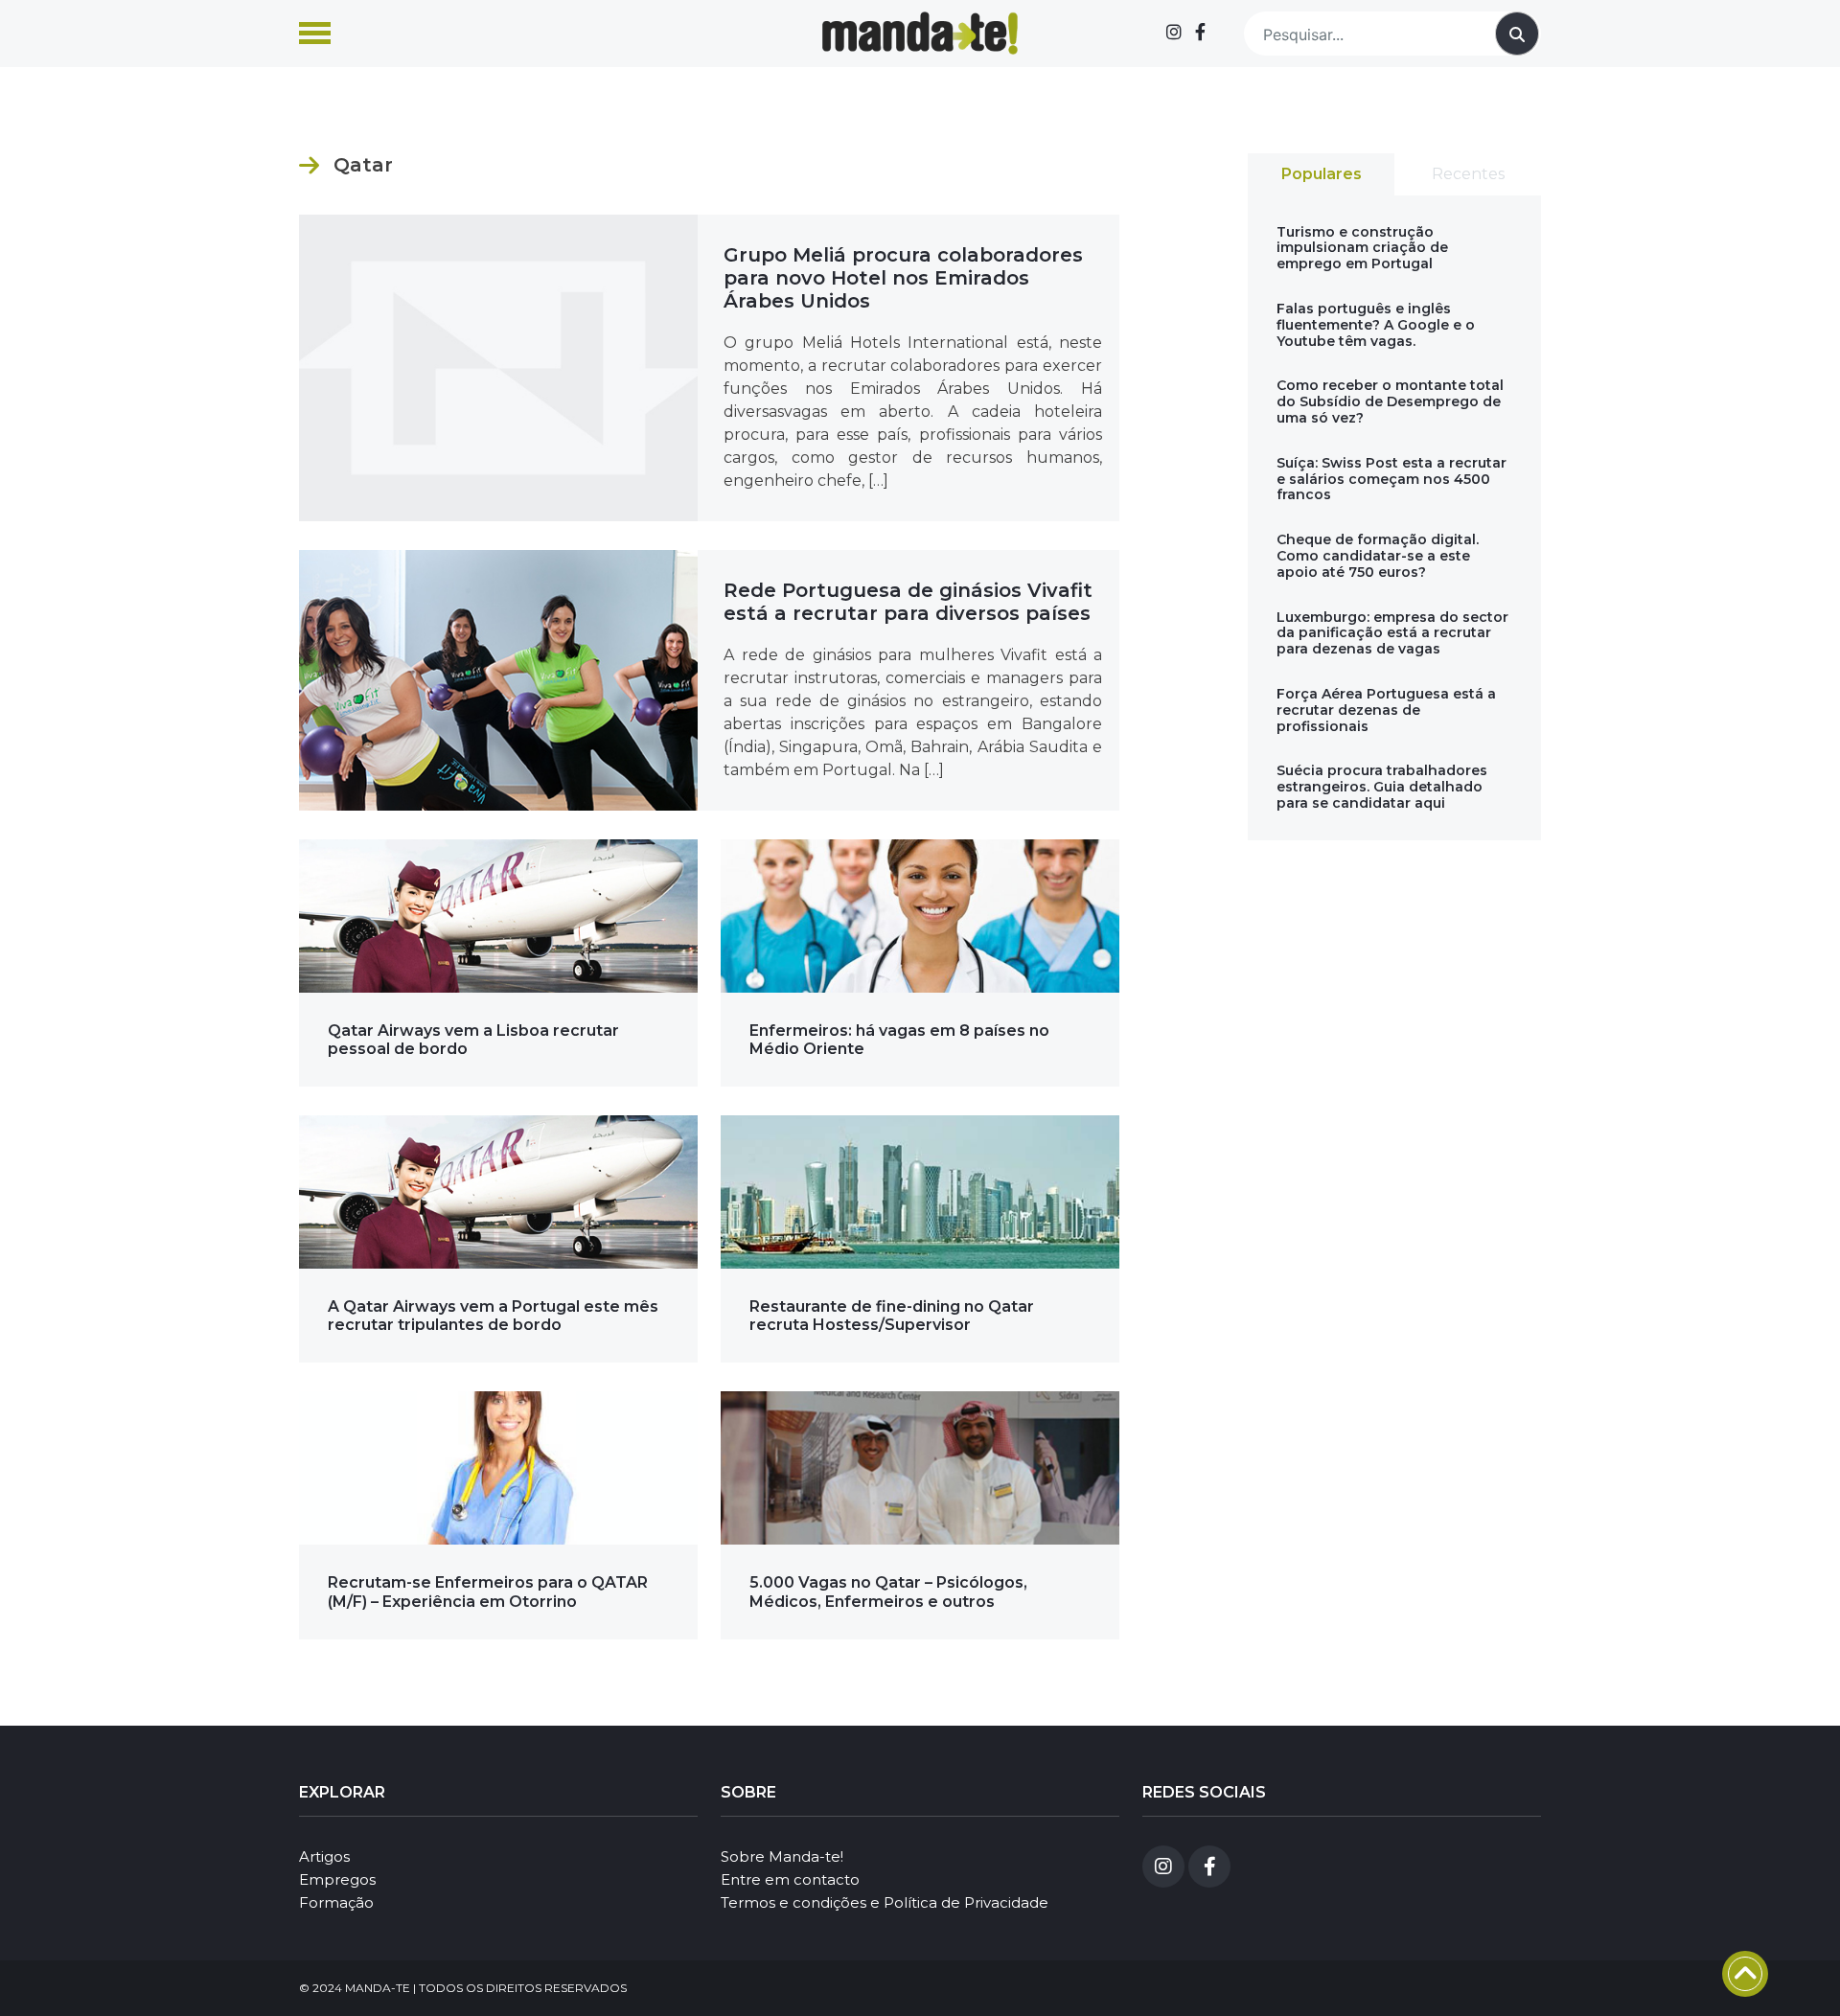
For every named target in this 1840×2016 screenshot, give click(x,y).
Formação (336, 1902)
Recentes (1468, 174)
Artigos (324, 1856)
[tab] (1321, 174)
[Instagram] (1174, 33)
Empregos (337, 1879)
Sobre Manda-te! (782, 1856)
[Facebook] (1200, 33)
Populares (1322, 174)
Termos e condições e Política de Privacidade (885, 1902)
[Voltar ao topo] (1745, 1974)
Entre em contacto (790, 1879)
